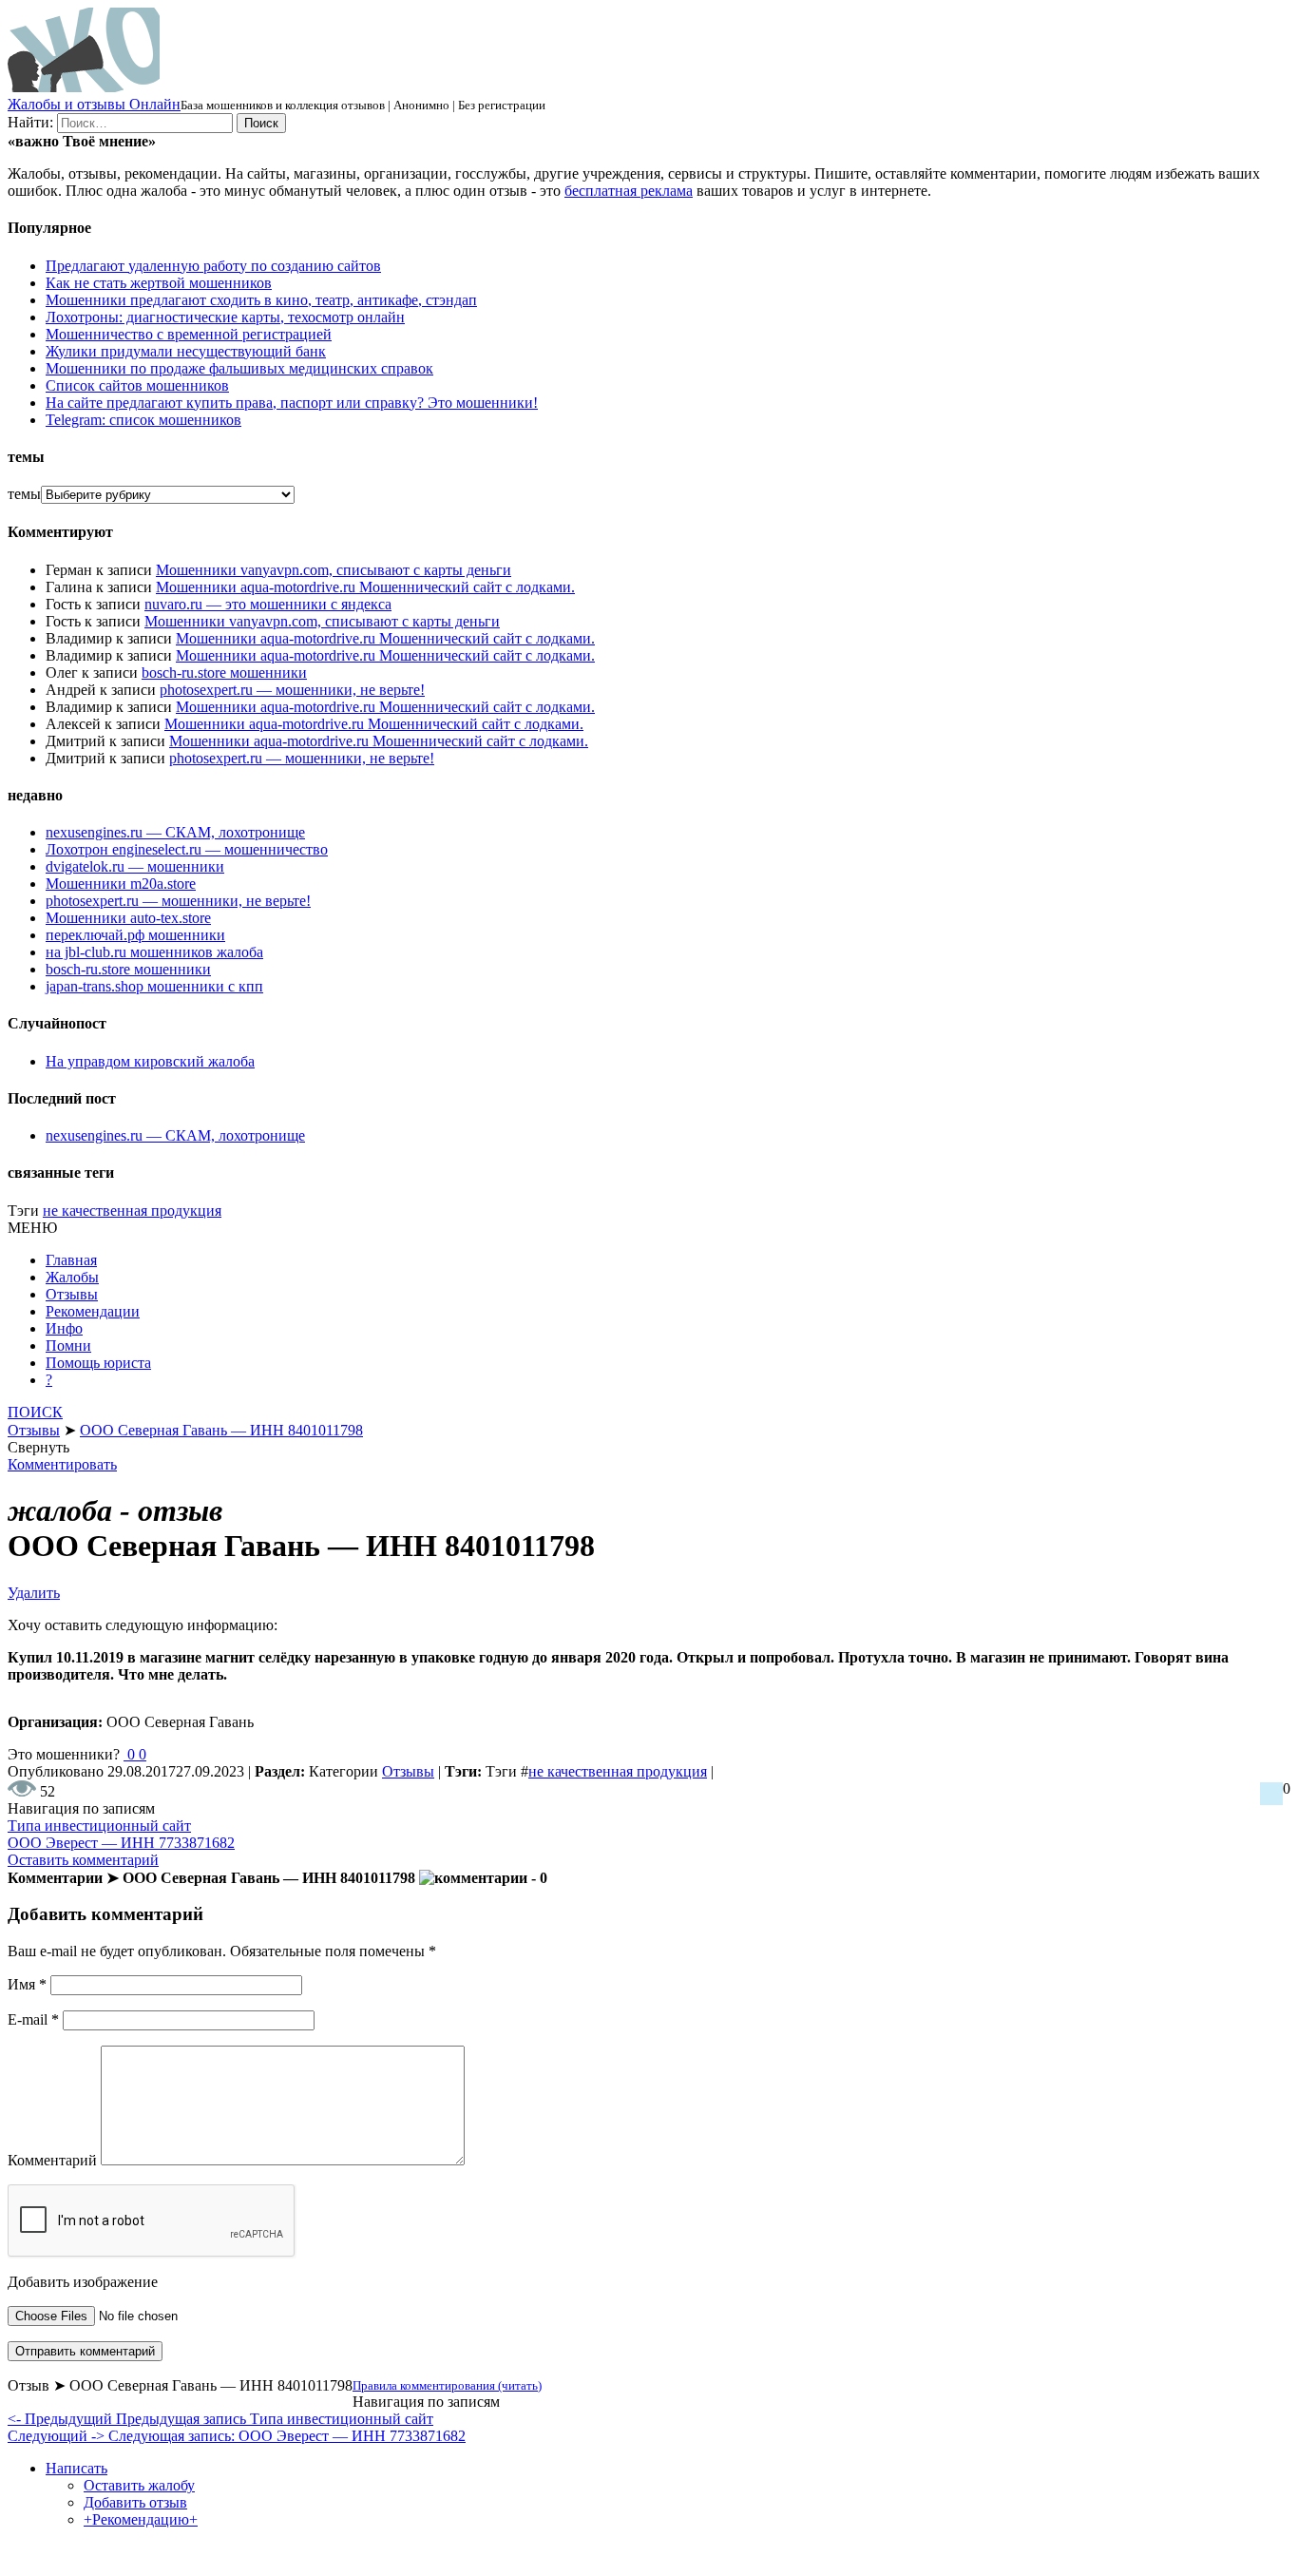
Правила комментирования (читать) (447, 2385)
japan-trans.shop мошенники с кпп (154, 986)
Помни (68, 1346)
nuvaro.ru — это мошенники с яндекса (268, 604)
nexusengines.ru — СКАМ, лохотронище (175, 832)
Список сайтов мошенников (137, 385)
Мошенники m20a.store (121, 884)
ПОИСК (35, 1412)
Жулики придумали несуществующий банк (186, 351)
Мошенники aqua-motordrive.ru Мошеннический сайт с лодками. (365, 587)
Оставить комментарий (83, 1860)
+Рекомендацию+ (141, 2519)
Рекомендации (93, 1311)
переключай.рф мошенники (135, 935)
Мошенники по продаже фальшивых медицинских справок (239, 368)
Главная (71, 1260)
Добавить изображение (83, 2282)
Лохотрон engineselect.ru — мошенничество (187, 849)
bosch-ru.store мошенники (224, 673)
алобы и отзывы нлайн (94, 104)
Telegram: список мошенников (143, 420)
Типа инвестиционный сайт (99, 1826)
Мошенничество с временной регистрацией (189, 334)
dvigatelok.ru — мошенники (135, 866)
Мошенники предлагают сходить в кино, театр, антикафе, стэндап (261, 300)
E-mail (33, 2019)
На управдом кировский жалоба (150, 1061)
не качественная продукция (132, 1211)
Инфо (64, 1328)
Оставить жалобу (139, 2485)
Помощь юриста (98, 1363)
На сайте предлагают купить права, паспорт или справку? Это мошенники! (292, 403)
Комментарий (52, 2160)
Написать (76, 2468)
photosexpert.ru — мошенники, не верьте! (292, 690)
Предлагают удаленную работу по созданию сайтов (213, 266)
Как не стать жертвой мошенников (159, 283)
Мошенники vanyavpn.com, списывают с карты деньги (334, 570)
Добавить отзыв (135, 2502)
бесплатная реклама (629, 191)
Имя (27, 1984)
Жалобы (72, 1277)
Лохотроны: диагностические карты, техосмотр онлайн (225, 317)
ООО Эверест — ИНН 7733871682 (121, 1843)
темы (24, 494)
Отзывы (72, 1294)
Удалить (34, 1593)
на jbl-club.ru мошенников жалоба (154, 952)
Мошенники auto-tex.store (128, 918)
